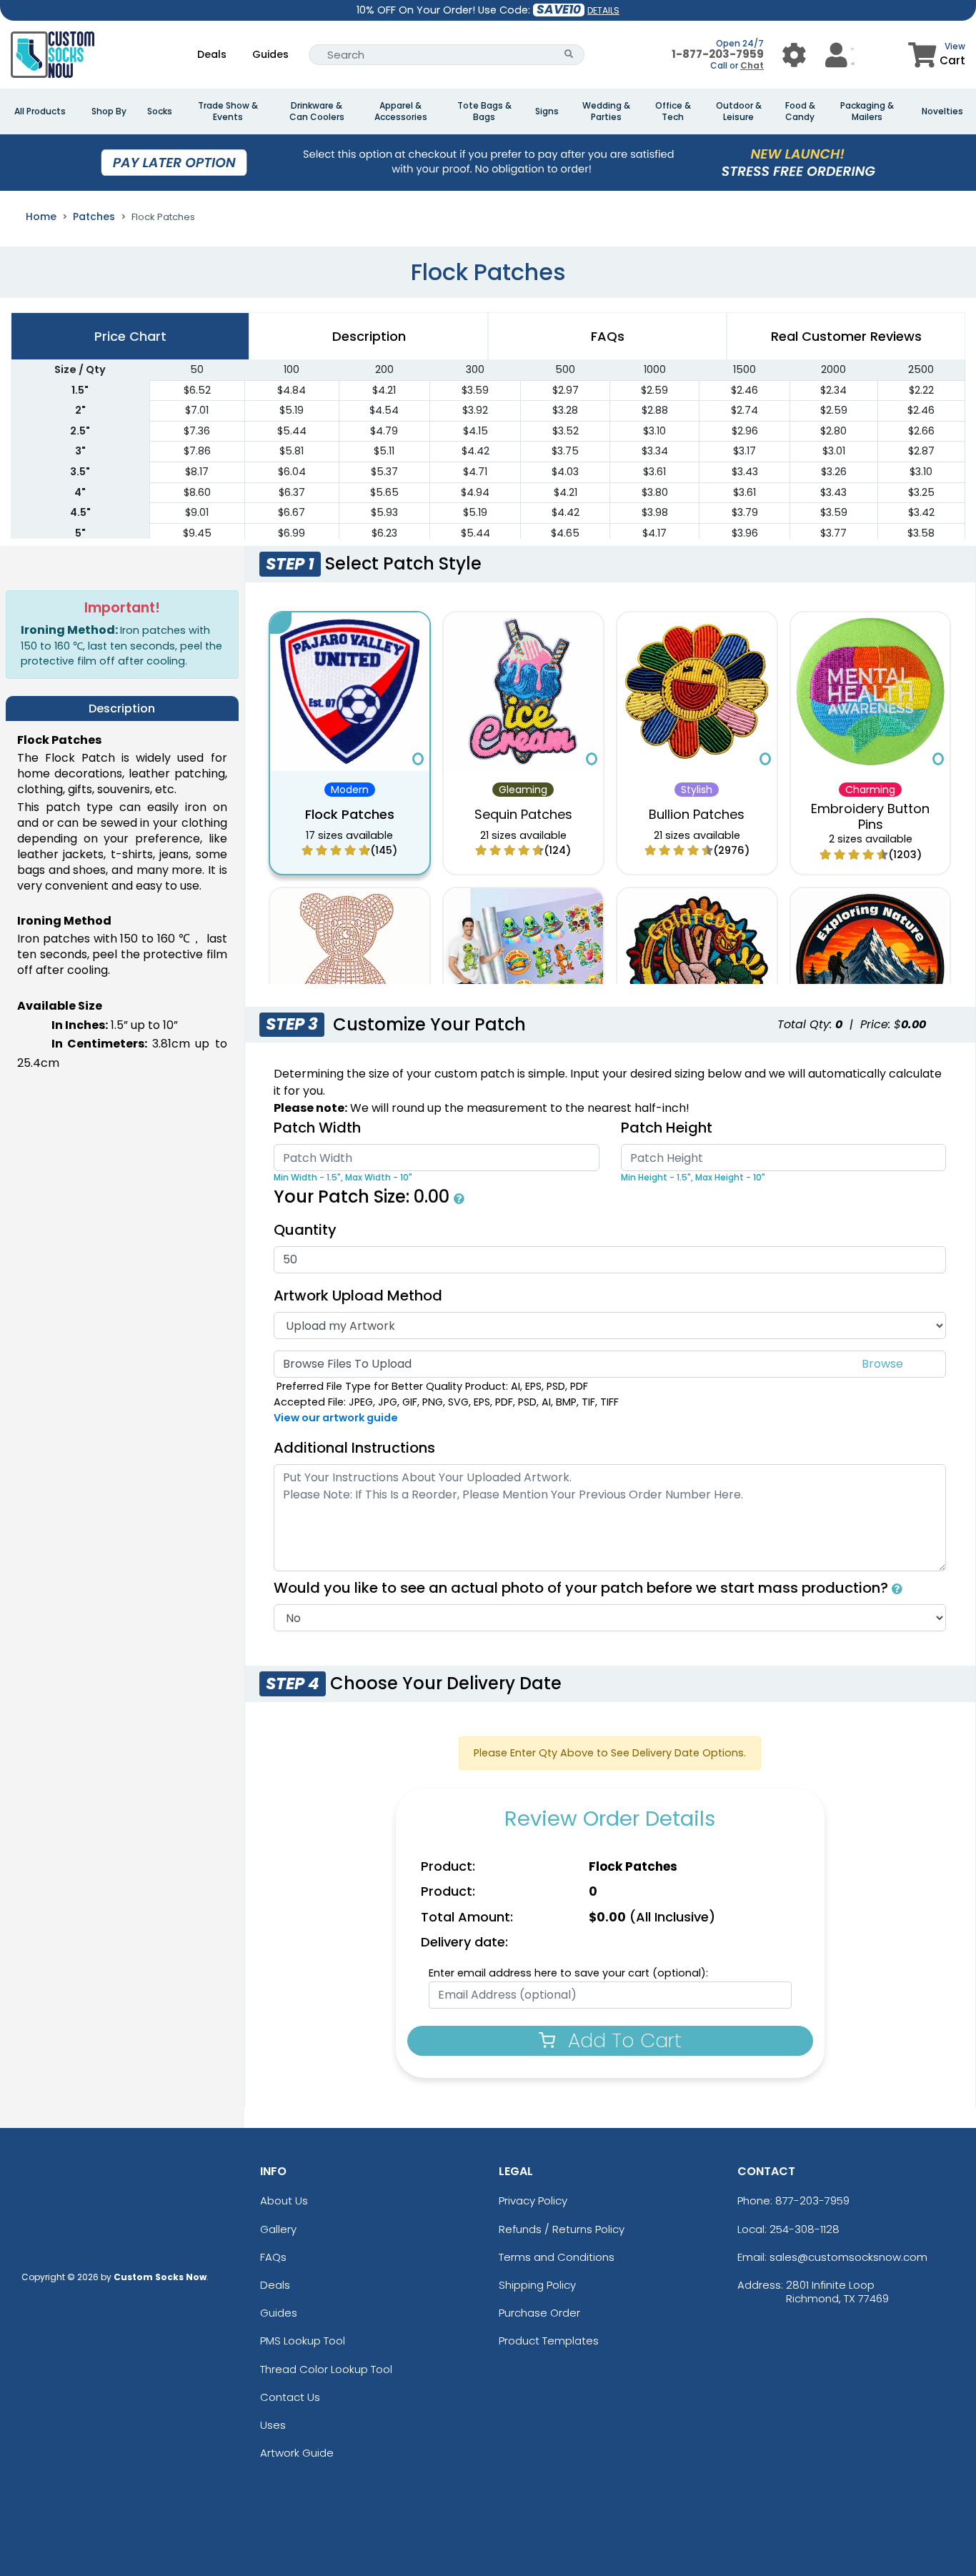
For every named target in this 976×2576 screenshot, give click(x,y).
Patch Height (667, 1128)
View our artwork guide (336, 1418)
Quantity (305, 1230)
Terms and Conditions (557, 2257)
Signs (547, 111)
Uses (273, 2425)
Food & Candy (800, 111)
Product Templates (549, 2341)
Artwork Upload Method (358, 1296)
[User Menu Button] (794, 55)
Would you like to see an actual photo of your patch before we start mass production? (583, 1588)
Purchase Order (539, 2313)
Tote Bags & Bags (484, 111)
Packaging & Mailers (867, 111)
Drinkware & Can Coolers (317, 111)
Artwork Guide (297, 2453)
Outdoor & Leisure (739, 111)
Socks (160, 111)
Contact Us (290, 2397)
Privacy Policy (533, 2200)
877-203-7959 (812, 2200)
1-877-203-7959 (718, 54)
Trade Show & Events (228, 111)
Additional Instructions (354, 1448)
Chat (752, 65)
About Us (284, 2200)
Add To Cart (622, 2040)
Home (41, 217)
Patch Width (317, 1128)
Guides (270, 54)
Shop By (109, 111)
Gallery (278, 2229)
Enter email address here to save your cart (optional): (568, 1973)
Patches (94, 217)
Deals (212, 54)
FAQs (273, 2257)
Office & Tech (673, 111)
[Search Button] (569, 55)
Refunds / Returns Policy (562, 2229)
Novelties (942, 111)
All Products (40, 111)
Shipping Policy (537, 2285)
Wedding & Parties (606, 111)
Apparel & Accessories (401, 111)
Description (369, 336)
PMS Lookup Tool (303, 2341)
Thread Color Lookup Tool (326, 2369)
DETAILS (603, 10)
